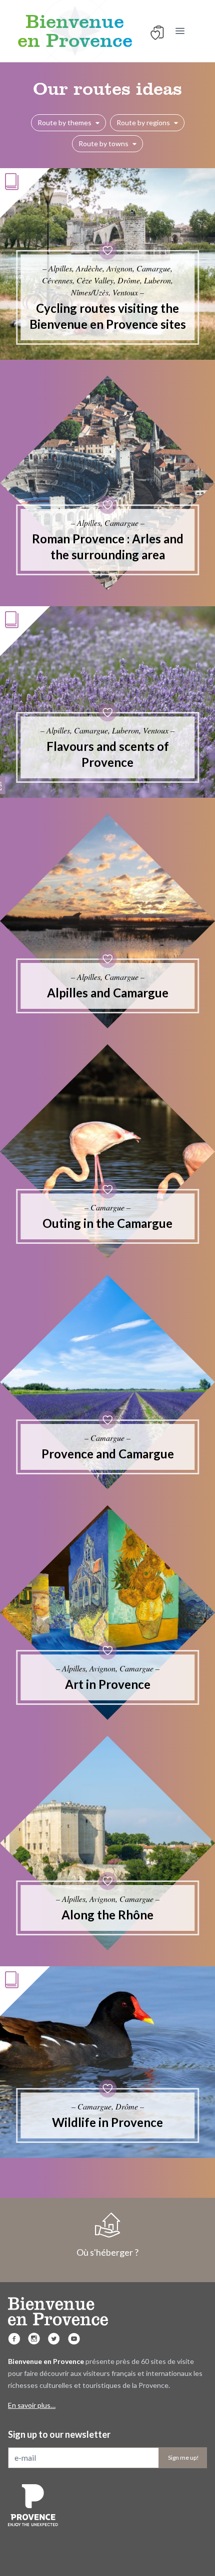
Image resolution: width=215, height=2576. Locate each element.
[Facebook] (14, 2339)
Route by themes (64, 122)
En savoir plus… (32, 2405)
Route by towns (103, 143)
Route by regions (143, 122)
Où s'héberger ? (107, 2252)
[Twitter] (54, 2339)
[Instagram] (34, 2339)
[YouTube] (74, 2339)
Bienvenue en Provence (75, 31)
